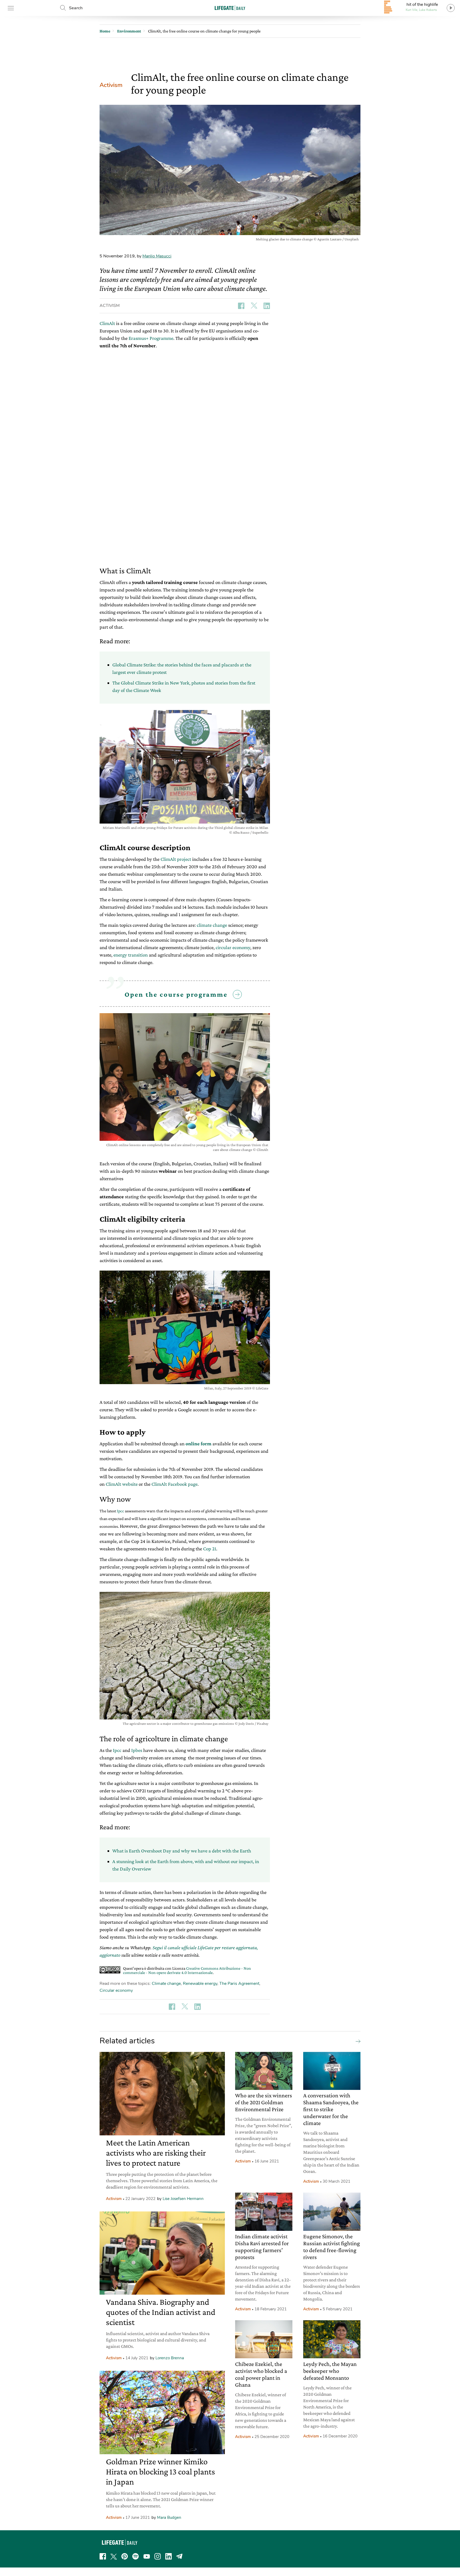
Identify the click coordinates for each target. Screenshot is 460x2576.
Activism (111, 85)
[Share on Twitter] (254, 306)
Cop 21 (210, 1549)
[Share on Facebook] (241, 306)
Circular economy (116, 1990)
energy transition (131, 955)
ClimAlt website (122, 1484)
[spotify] (135, 2556)
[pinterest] (125, 2556)
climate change (212, 925)
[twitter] (114, 2556)
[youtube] (147, 2556)
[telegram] (179, 2556)
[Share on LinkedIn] (267, 306)
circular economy (233, 947)
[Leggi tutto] (357, 2041)
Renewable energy (200, 1984)
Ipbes (137, 1750)
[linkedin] (169, 2556)
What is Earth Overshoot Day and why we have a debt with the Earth (182, 1851)
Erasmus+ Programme (151, 338)
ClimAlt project (176, 859)
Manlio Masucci (157, 256)
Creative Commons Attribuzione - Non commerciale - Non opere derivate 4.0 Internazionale (187, 1970)
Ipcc (120, 1511)
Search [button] (76, 8)
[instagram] (158, 2556)
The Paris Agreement (239, 1984)
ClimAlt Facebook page (174, 1484)
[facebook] (103, 2556)
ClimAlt (107, 323)
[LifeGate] (230, 8)
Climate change (166, 1984)
